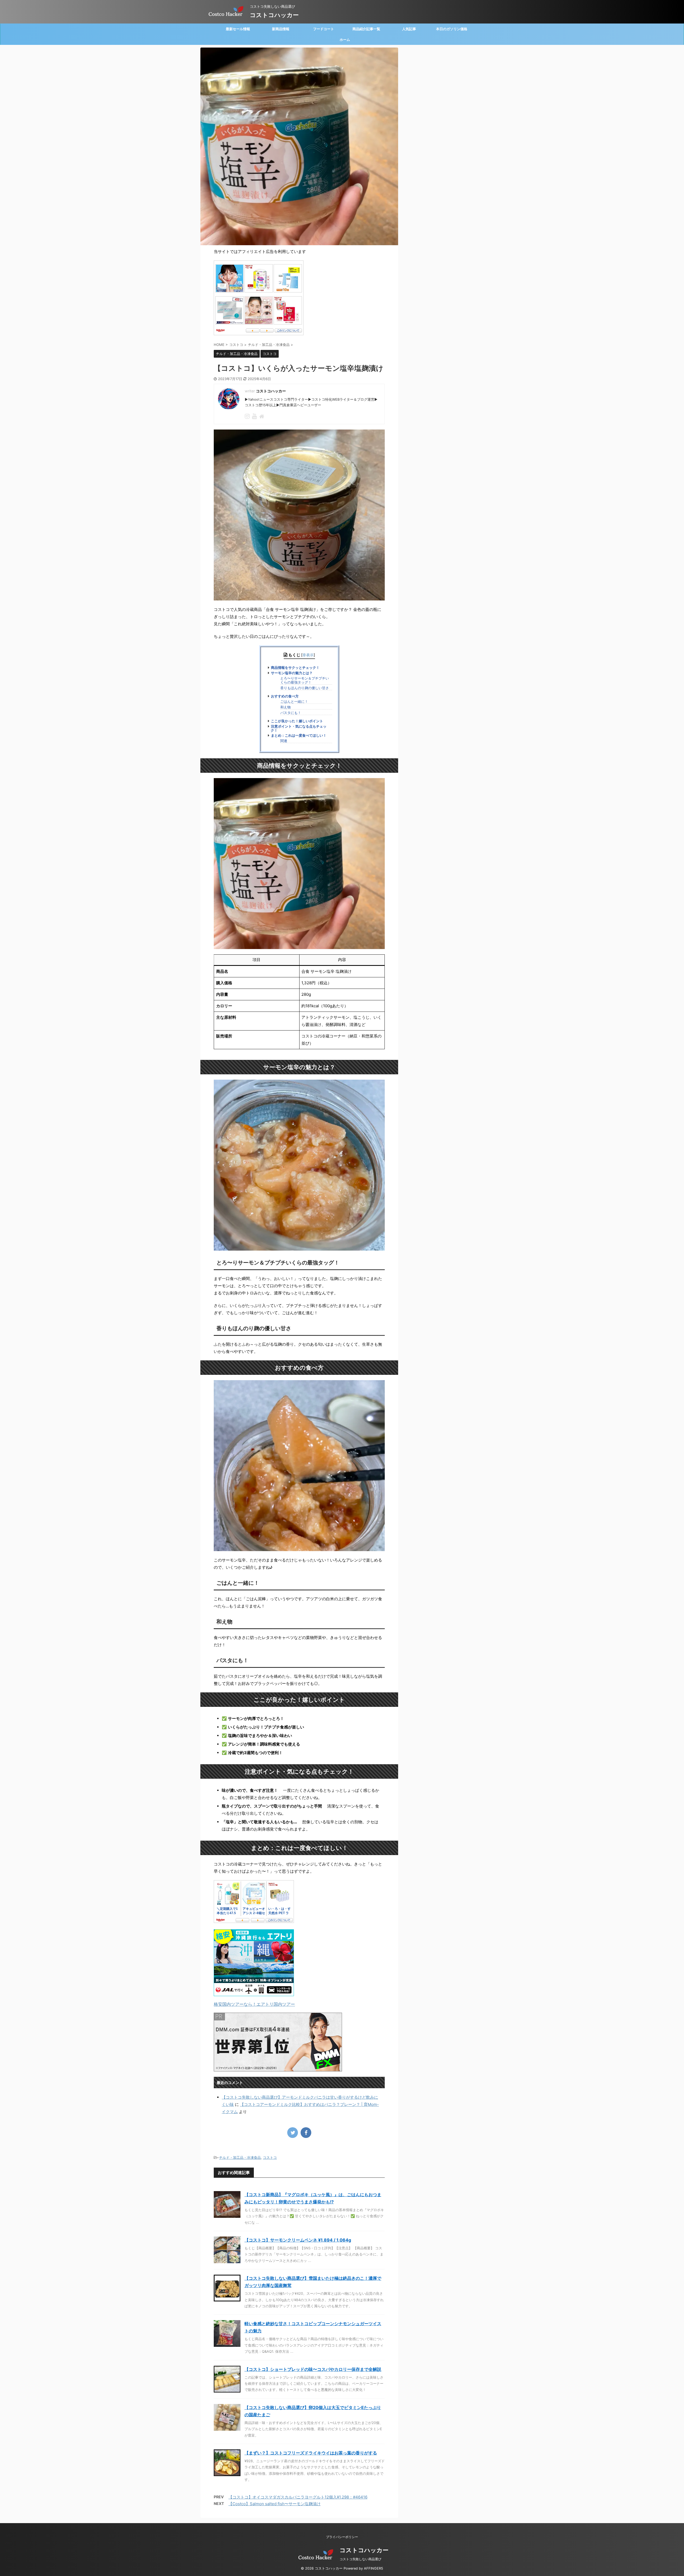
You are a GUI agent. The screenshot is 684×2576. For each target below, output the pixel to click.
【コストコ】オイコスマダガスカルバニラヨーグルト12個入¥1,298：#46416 (298, 2497)
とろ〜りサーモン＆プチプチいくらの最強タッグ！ (305, 680)
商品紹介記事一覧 (366, 29)
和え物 (285, 707)
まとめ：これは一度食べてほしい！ (299, 735)
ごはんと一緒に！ (294, 702)
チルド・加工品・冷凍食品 (240, 2157)
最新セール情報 (238, 29)
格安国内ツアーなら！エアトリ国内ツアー (254, 2004)
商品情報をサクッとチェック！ (295, 668)
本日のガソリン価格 (452, 29)
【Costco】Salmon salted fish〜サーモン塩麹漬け (275, 2504)
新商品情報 (281, 29)
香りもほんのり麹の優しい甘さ (305, 688)
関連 (284, 741)
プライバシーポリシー (342, 2537)
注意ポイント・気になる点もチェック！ (299, 728)
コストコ (270, 2157)
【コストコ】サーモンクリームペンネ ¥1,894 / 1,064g (298, 2240)
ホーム (345, 40)
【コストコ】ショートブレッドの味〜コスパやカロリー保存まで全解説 (313, 2369)
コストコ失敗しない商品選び (360, 2559)
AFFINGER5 (374, 2568)
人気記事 (409, 29)
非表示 (308, 655)
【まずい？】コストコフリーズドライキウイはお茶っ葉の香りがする (311, 2453)
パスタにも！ (291, 713)
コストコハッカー (274, 15)
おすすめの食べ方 (285, 696)
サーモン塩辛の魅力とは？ (292, 673)
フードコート (324, 29)
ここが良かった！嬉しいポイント (297, 721)
